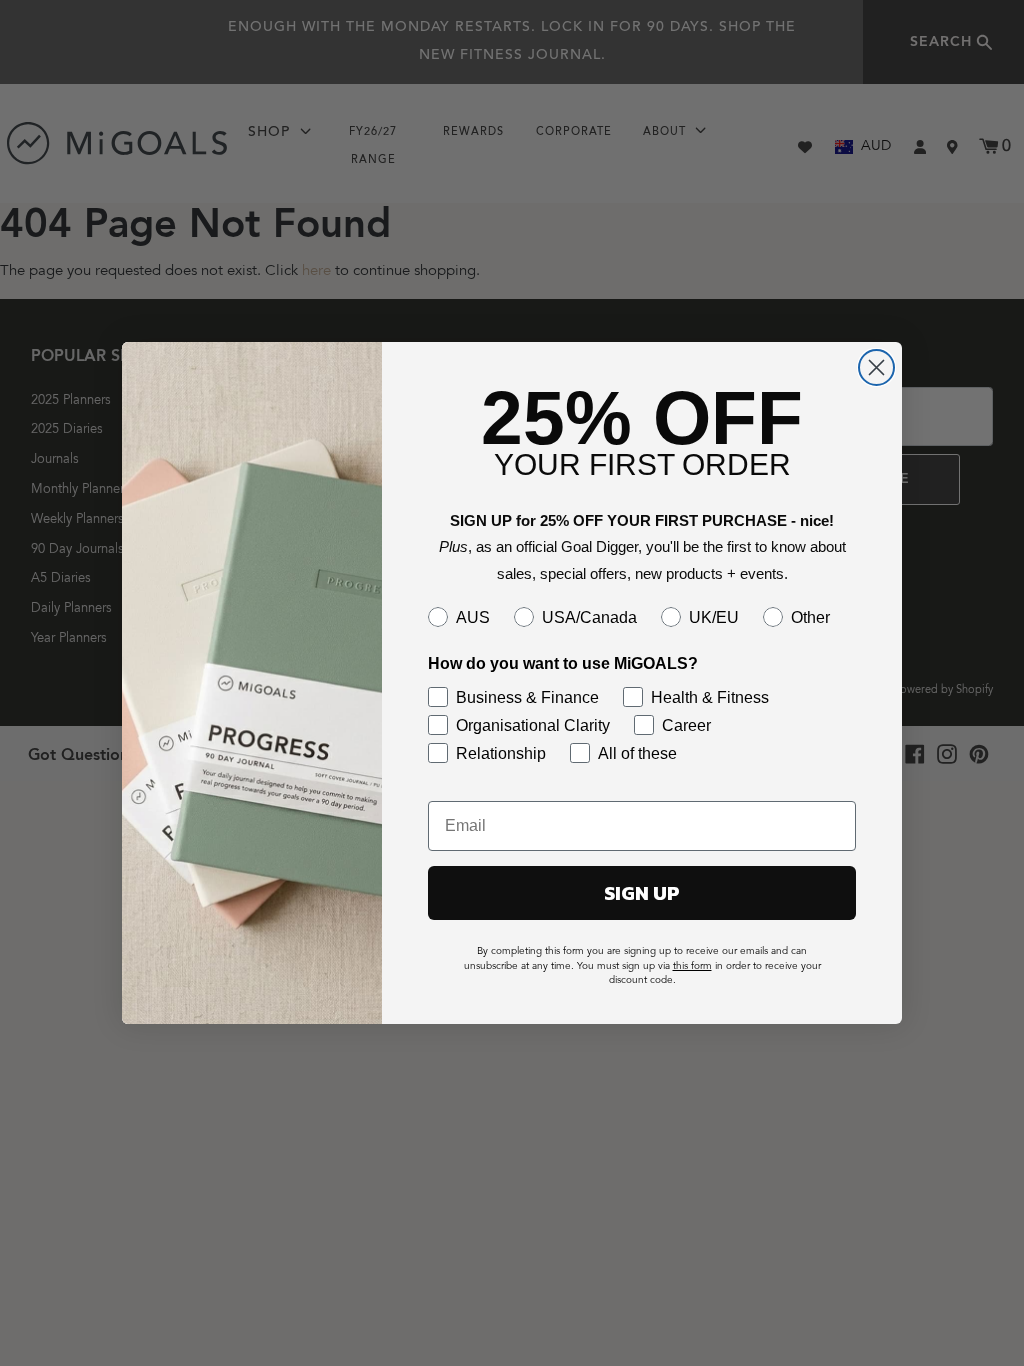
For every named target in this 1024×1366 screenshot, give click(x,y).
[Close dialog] (876, 367)
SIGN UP (642, 893)
